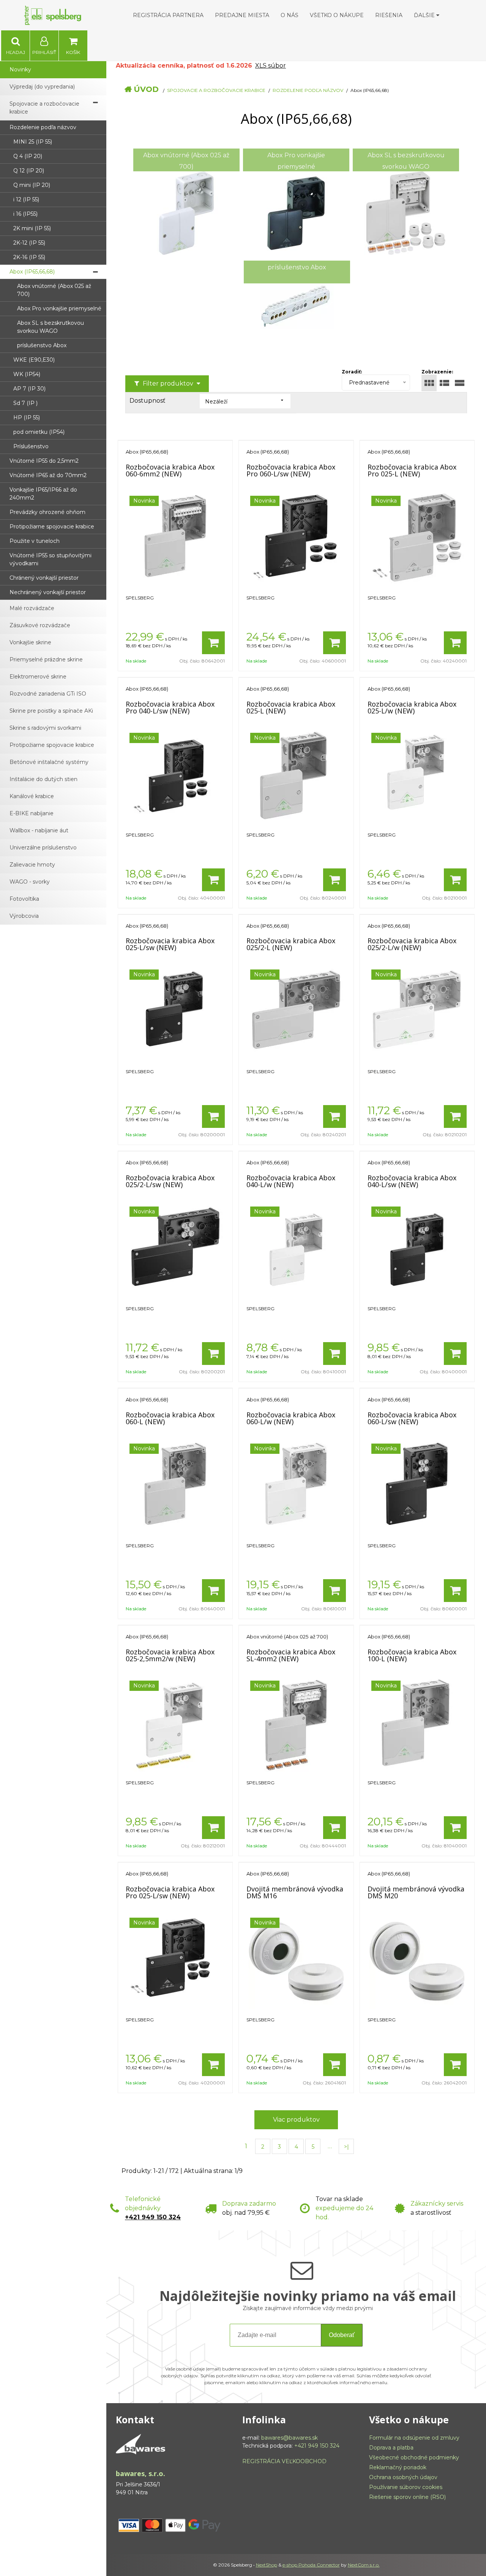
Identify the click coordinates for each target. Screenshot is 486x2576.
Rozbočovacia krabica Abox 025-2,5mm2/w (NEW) (170, 1655)
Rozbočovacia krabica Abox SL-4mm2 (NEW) (291, 1655)
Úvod (146, 89)
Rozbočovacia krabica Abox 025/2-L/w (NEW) (412, 944)
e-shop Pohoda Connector (311, 2565)
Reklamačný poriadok (398, 2467)
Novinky (20, 70)
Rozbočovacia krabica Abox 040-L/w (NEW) (291, 1181)
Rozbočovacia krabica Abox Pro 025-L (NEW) (412, 470)
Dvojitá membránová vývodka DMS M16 (295, 1892)
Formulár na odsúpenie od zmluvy (414, 2438)
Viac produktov (296, 2120)
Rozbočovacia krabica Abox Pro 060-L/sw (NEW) (291, 470)
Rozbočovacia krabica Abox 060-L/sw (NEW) (412, 1418)
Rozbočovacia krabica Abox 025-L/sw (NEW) (170, 944)
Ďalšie (425, 15)
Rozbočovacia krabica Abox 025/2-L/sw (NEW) (170, 1181)
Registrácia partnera (168, 15)
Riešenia (389, 15)
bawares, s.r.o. (140, 2473)
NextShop (267, 2565)
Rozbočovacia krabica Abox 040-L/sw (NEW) (412, 1181)
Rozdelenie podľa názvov (308, 90)
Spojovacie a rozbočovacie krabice (216, 90)
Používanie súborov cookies (406, 2487)
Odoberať (342, 2335)
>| (346, 2147)
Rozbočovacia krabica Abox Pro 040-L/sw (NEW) (170, 707)
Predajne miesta (242, 15)
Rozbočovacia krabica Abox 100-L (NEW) (412, 1655)
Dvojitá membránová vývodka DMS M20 (416, 1892)
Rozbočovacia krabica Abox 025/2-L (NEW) (291, 944)
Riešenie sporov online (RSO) (407, 2497)
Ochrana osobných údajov (403, 2477)
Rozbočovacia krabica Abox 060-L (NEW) (170, 1418)
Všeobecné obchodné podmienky (414, 2457)
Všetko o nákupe (337, 15)
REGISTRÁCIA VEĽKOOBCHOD (284, 2461)
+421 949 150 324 (153, 2217)
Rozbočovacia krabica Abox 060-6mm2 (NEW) (170, 470)
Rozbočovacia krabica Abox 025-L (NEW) (291, 707)
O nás (290, 15)
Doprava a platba (391, 2448)
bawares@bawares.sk (290, 2438)
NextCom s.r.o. (364, 2565)
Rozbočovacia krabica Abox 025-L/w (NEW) (412, 707)
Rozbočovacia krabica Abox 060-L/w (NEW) (291, 1418)
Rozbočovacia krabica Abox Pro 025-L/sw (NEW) (170, 1892)
